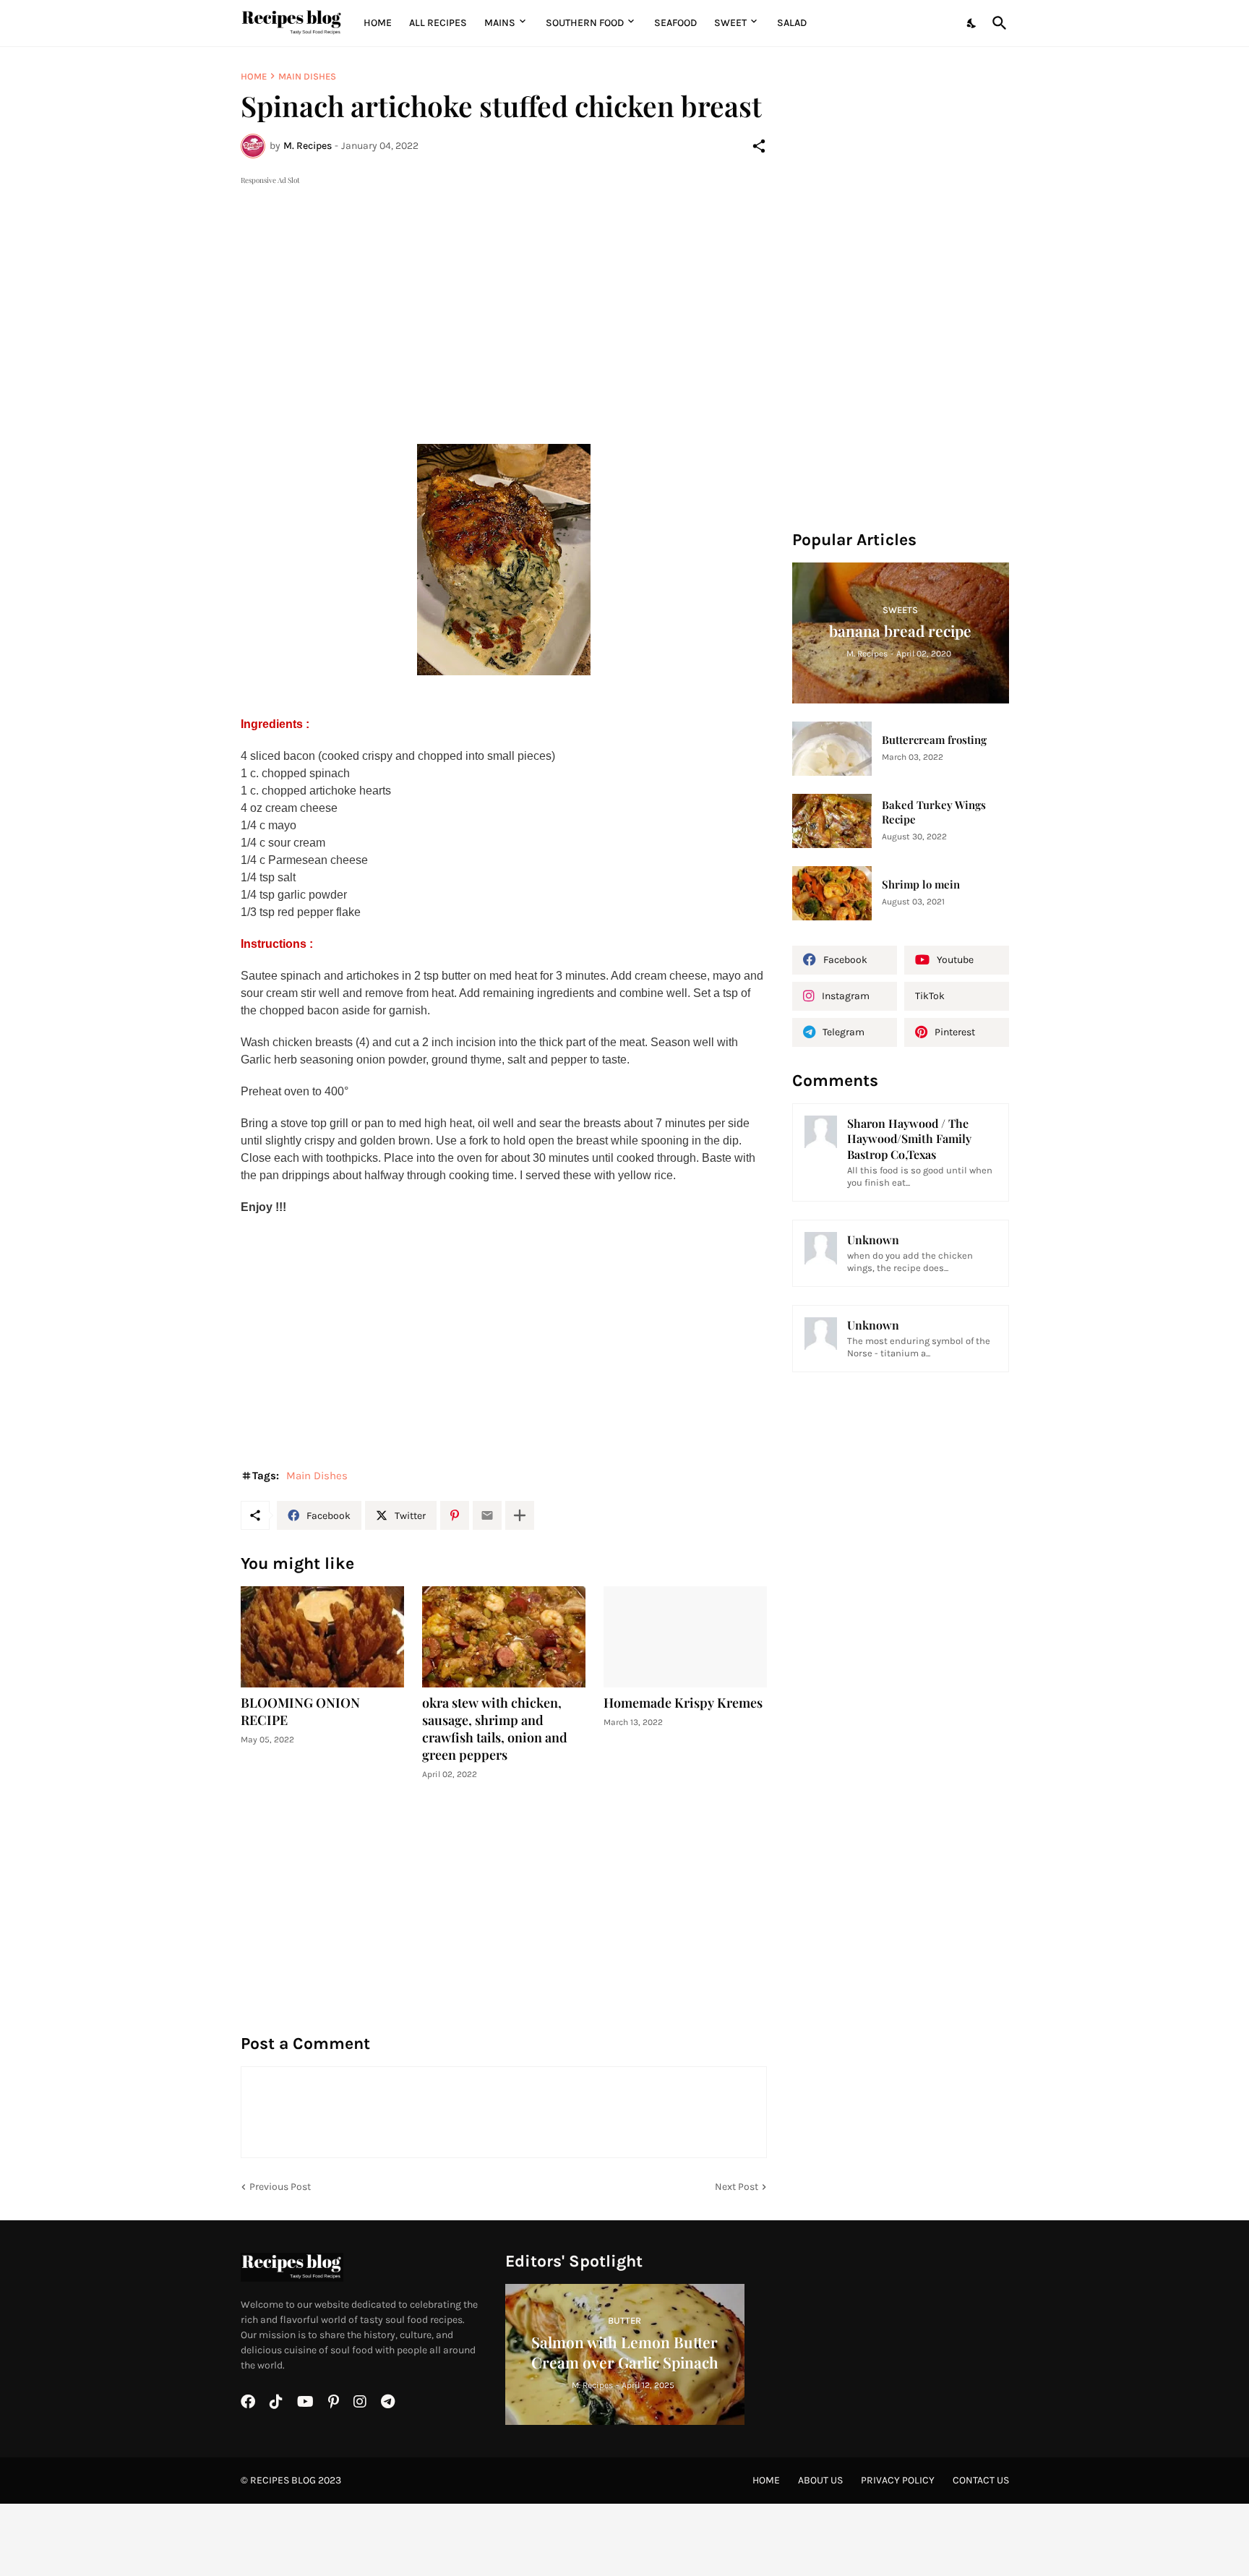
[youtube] (305, 2402)
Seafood (675, 23)
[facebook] (248, 2402)
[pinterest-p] (334, 2402)
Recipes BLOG (283, 2480)
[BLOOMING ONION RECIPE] (322, 1637)
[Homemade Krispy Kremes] (685, 1637)
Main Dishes (307, 76)
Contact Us (981, 2480)
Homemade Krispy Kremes (683, 1703)
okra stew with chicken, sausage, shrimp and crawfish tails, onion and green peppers (495, 1729)
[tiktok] (276, 2402)
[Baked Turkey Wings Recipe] (832, 821)
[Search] (997, 23)
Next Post (737, 2187)
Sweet (730, 23)
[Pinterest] (455, 1515)
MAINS (500, 23)
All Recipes (438, 23)
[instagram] (360, 2402)
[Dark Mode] (972, 23)
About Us (820, 2480)
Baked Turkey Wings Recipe (934, 812)
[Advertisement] (504, 289)
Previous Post (280, 2187)
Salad (792, 23)
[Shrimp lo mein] (832, 893)
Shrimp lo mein (921, 885)
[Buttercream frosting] (832, 749)
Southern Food (585, 23)
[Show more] (520, 1515)
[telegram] (388, 2402)
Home (378, 23)
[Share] (759, 146)
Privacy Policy (898, 2480)
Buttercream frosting (934, 740)
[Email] (487, 1515)
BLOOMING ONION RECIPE (300, 1712)
